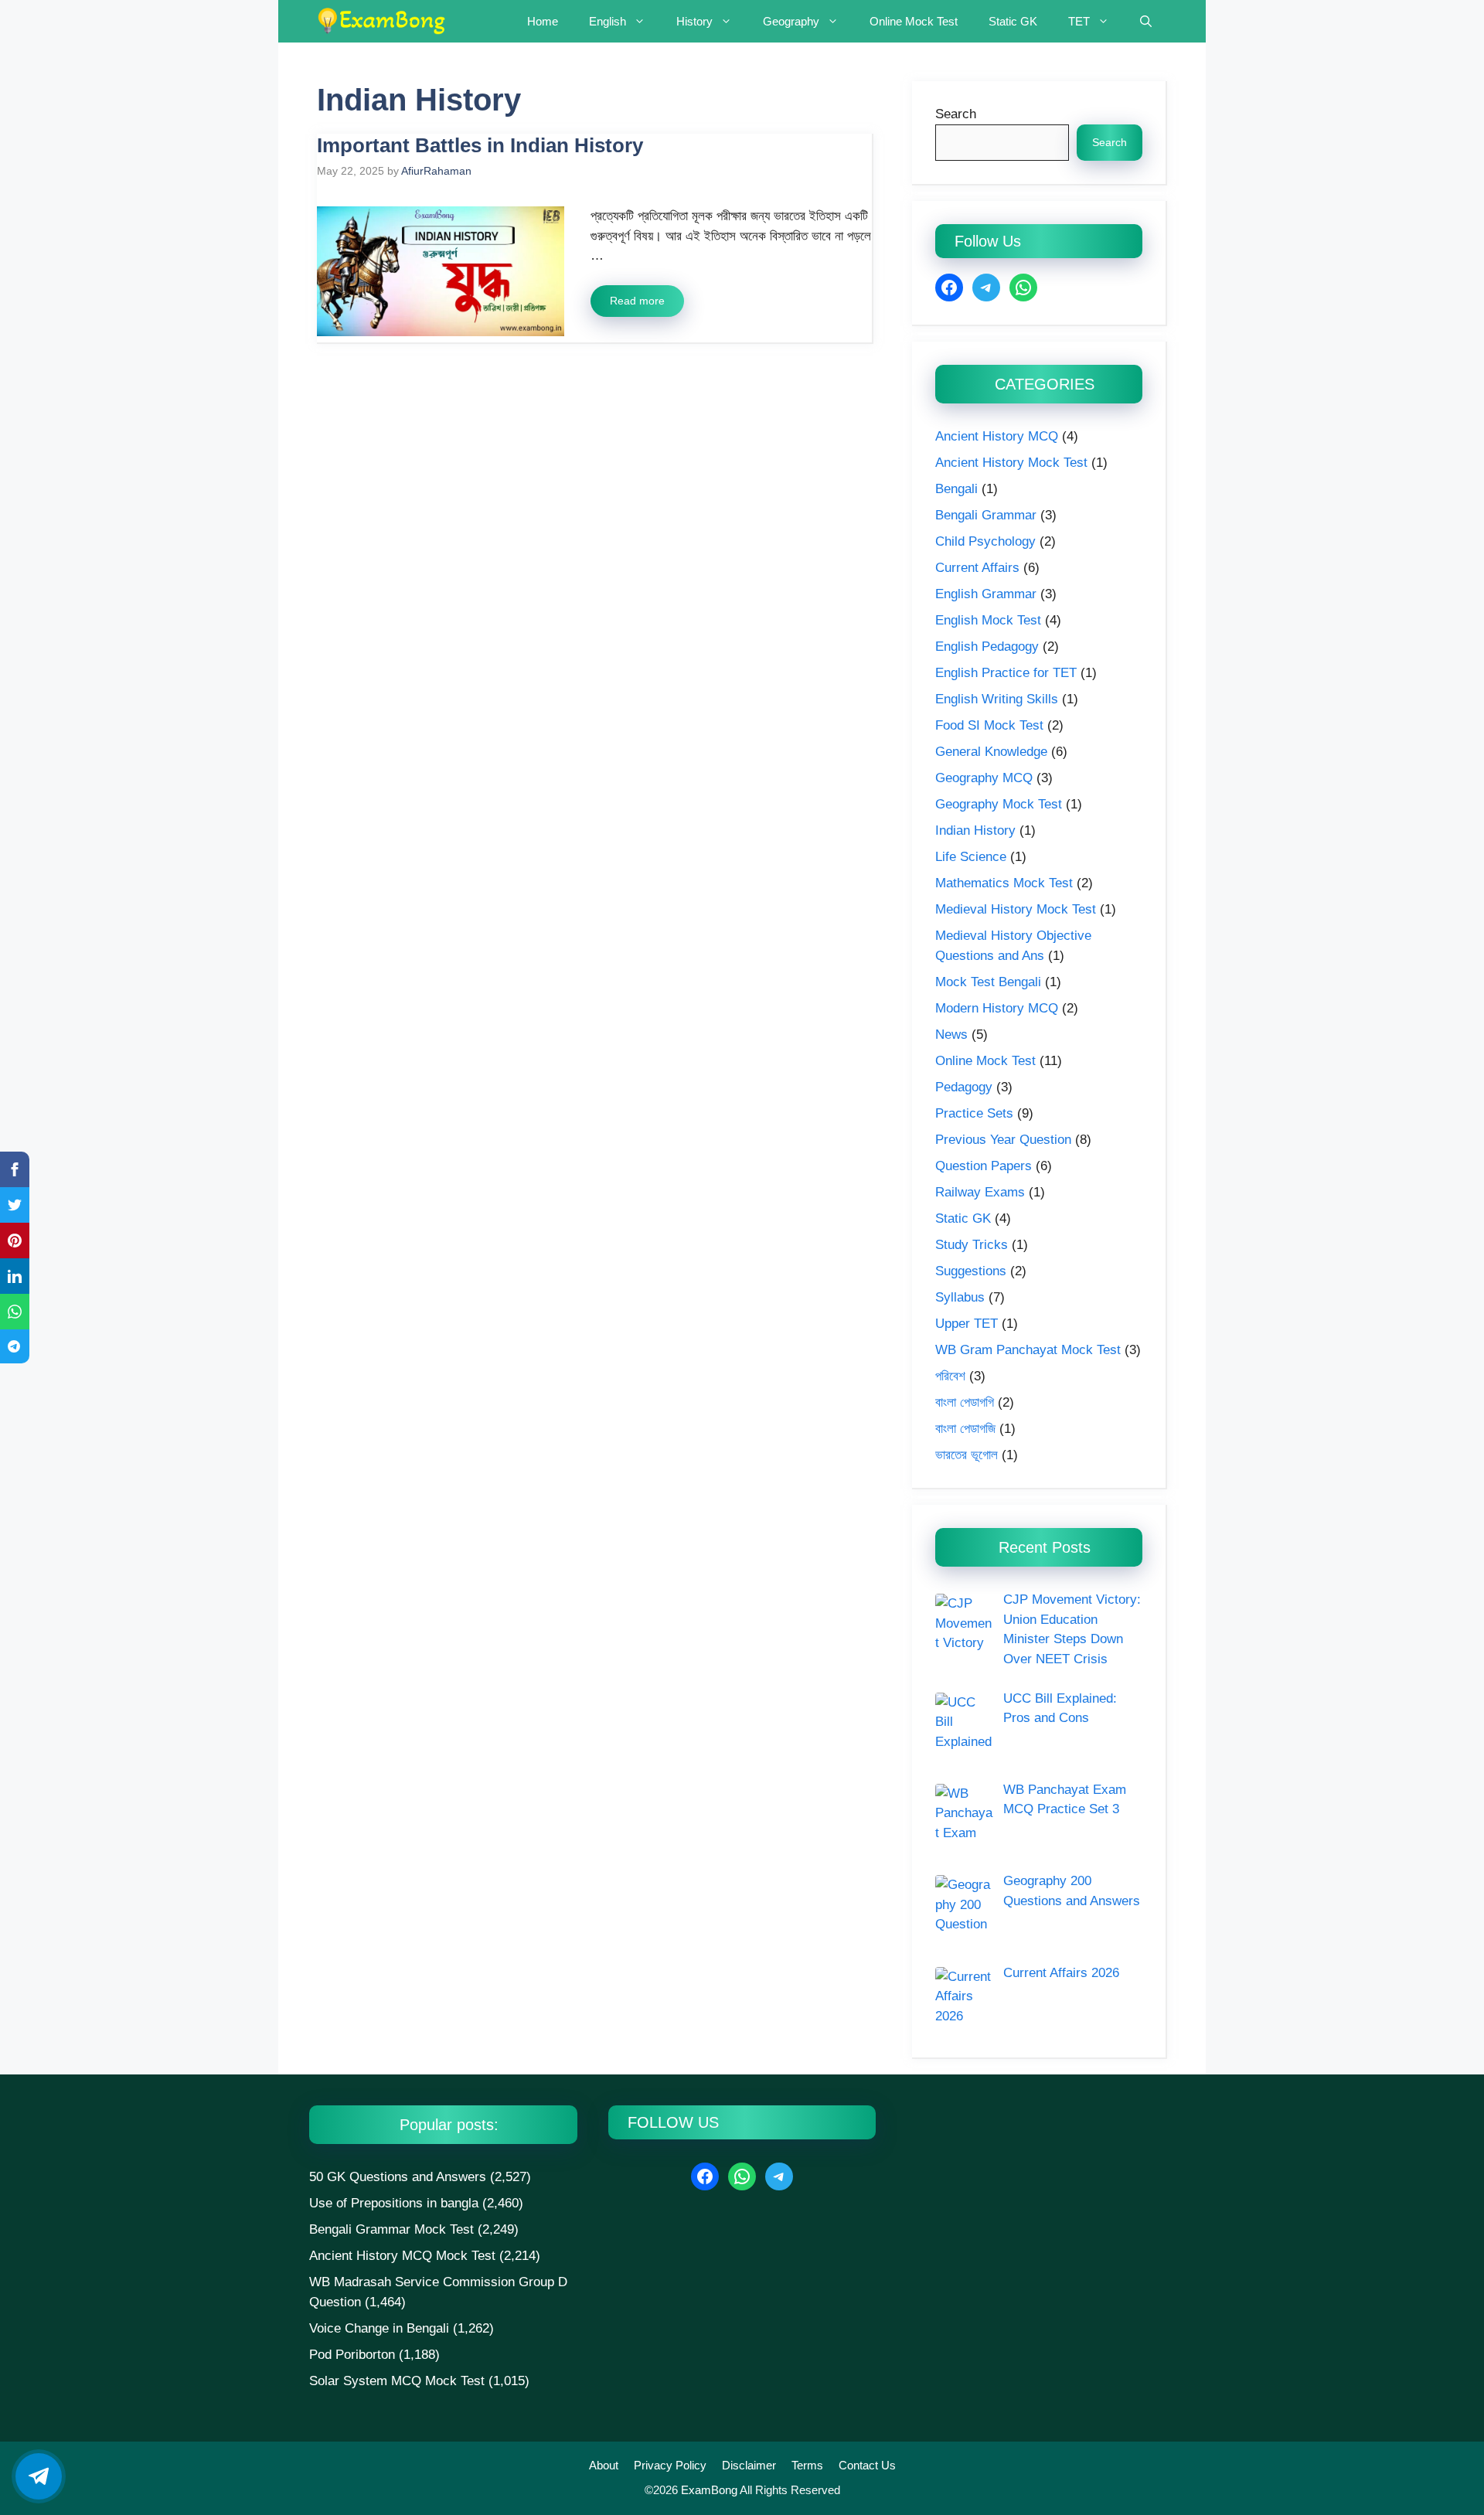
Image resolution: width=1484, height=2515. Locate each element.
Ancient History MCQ (997, 436)
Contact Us (867, 2465)
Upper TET (967, 1324)
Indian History (975, 830)
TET (1079, 21)
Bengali (956, 489)
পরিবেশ (950, 1376)
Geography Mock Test (999, 804)
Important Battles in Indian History (480, 145)
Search (956, 114)
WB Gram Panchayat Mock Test (1028, 1350)
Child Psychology (985, 541)
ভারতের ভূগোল (967, 1455)
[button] (1146, 21)
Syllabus (960, 1297)
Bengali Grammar (986, 515)
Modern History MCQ (997, 1008)
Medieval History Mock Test (1016, 909)
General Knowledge (991, 752)
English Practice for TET (1006, 673)
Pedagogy (964, 1087)
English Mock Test (988, 620)
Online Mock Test (914, 21)
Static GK (1013, 21)
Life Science (971, 857)
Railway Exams (980, 1192)
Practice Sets (974, 1113)
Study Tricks (972, 1245)
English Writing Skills (997, 699)
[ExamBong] (381, 21)
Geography (791, 21)
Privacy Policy (670, 2465)
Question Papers (984, 1166)
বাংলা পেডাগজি (965, 1429)
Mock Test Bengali (988, 982)
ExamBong (708, 2490)
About (604, 2465)
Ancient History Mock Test (1011, 463)
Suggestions (971, 1271)
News (951, 1035)
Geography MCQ (984, 778)
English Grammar (986, 594)
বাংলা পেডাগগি (965, 1402)
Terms (807, 2465)
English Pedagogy (987, 647)
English (608, 21)
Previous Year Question (1003, 1140)
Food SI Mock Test (989, 725)
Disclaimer (749, 2465)
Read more (637, 301)
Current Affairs (977, 568)
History (694, 21)
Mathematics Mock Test (1004, 883)
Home (543, 21)
